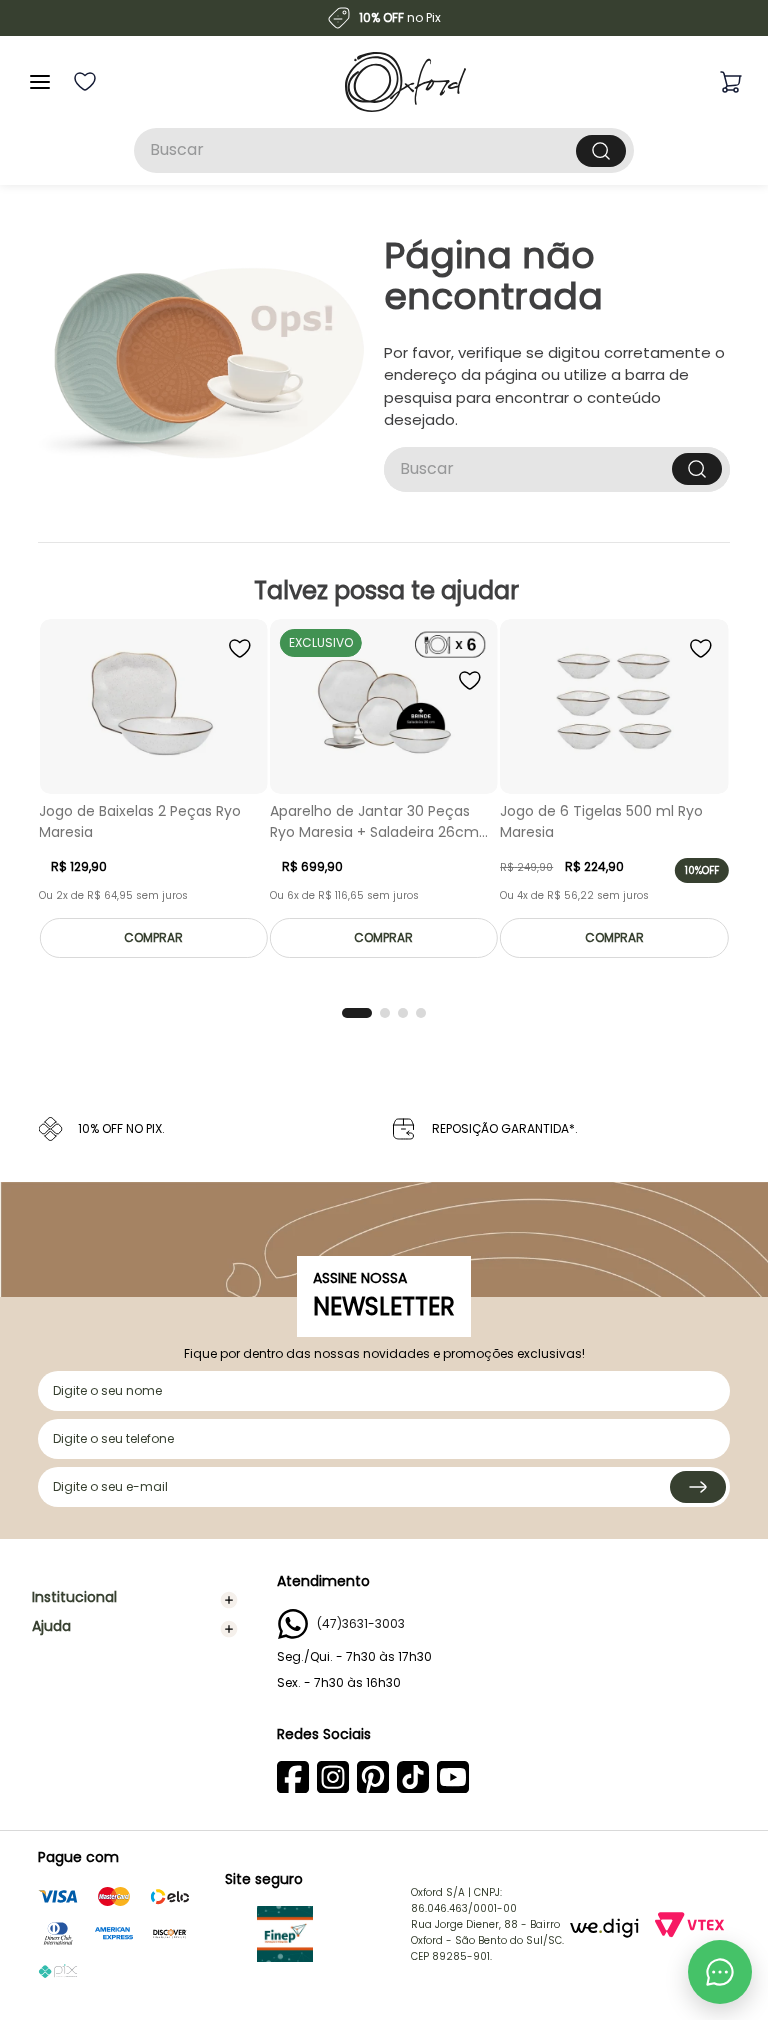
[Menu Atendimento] (720, 1972)
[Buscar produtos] (601, 151)
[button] (357, 1013)
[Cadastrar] (698, 1487)
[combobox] (384, 150)
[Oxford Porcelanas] (405, 82)
